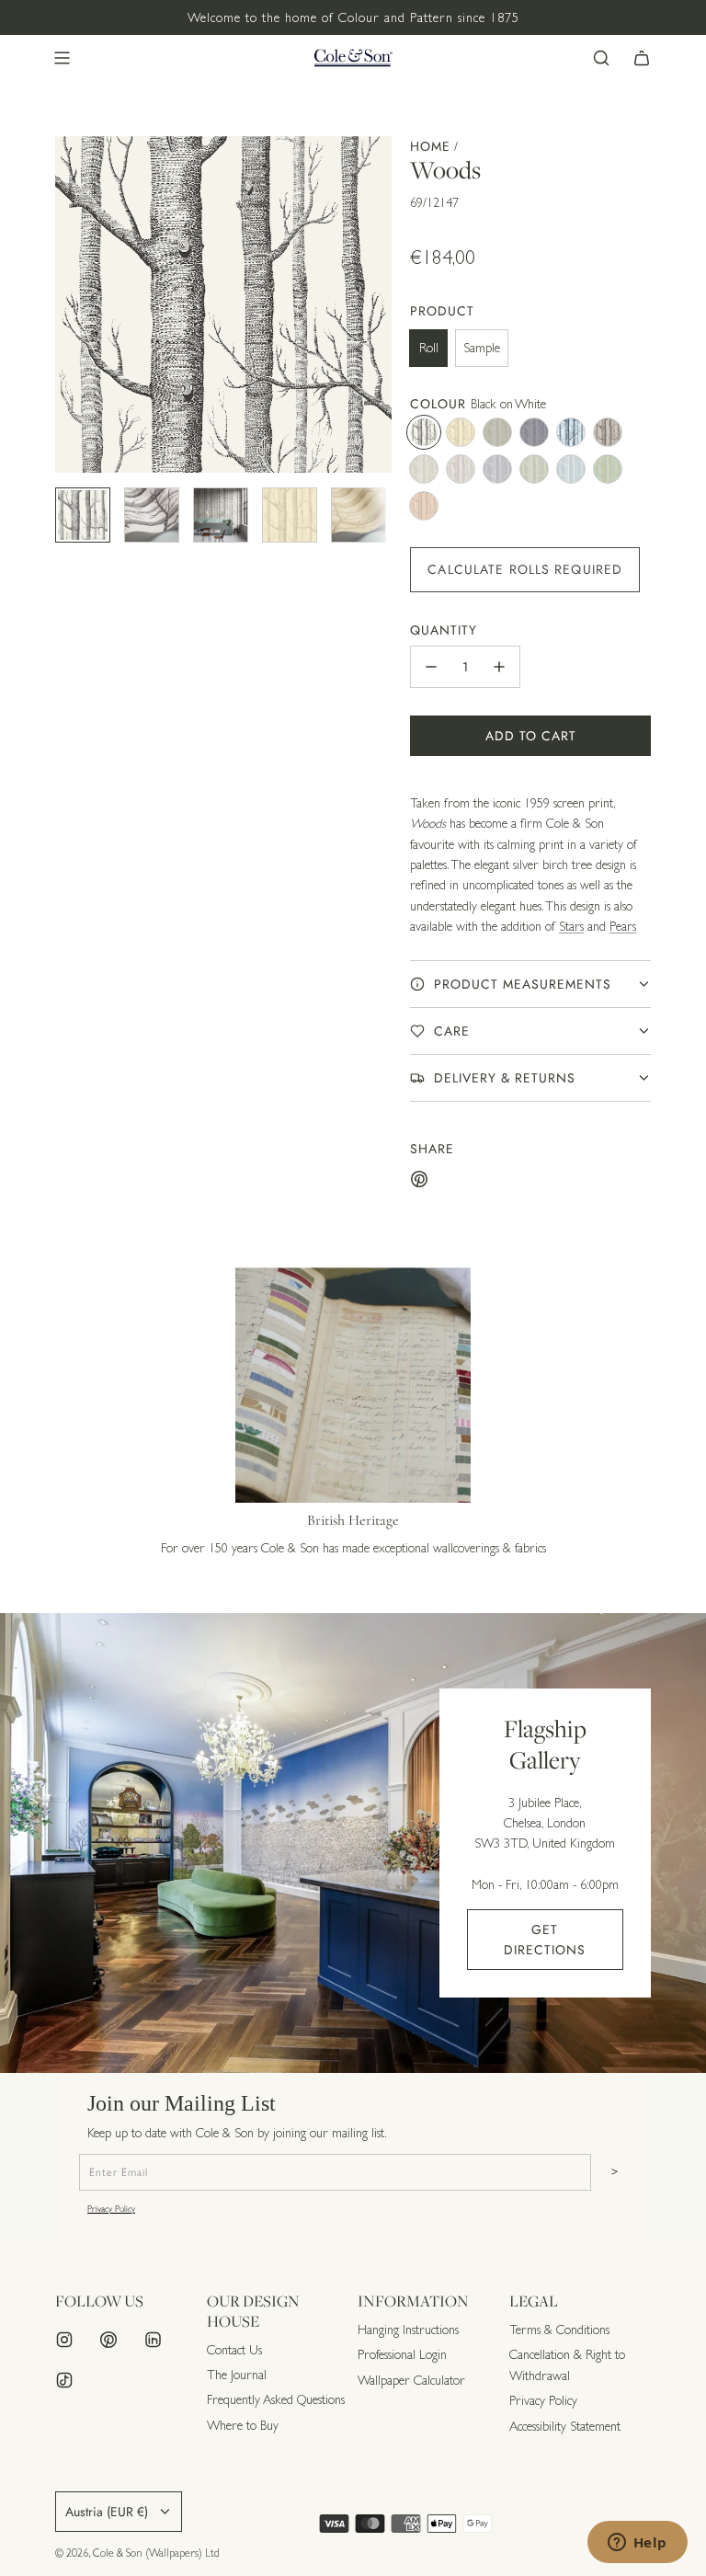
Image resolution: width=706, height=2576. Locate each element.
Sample (482, 348)
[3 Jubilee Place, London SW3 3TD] (353, 1843)
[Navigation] (62, 58)
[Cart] (642, 58)
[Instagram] (64, 2340)
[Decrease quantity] (431, 667)
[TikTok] (64, 2380)
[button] (70, 304)
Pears (623, 926)
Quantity (444, 630)
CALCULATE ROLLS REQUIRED (525, 569)
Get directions (545, 1940)
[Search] (601, 58)
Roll (429, 348)
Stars (571, 926)
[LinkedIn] (153, 2340)
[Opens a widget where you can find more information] (637, 2544)
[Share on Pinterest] (419, 1182)
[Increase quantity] (499, 667)
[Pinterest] (108, 2340)
